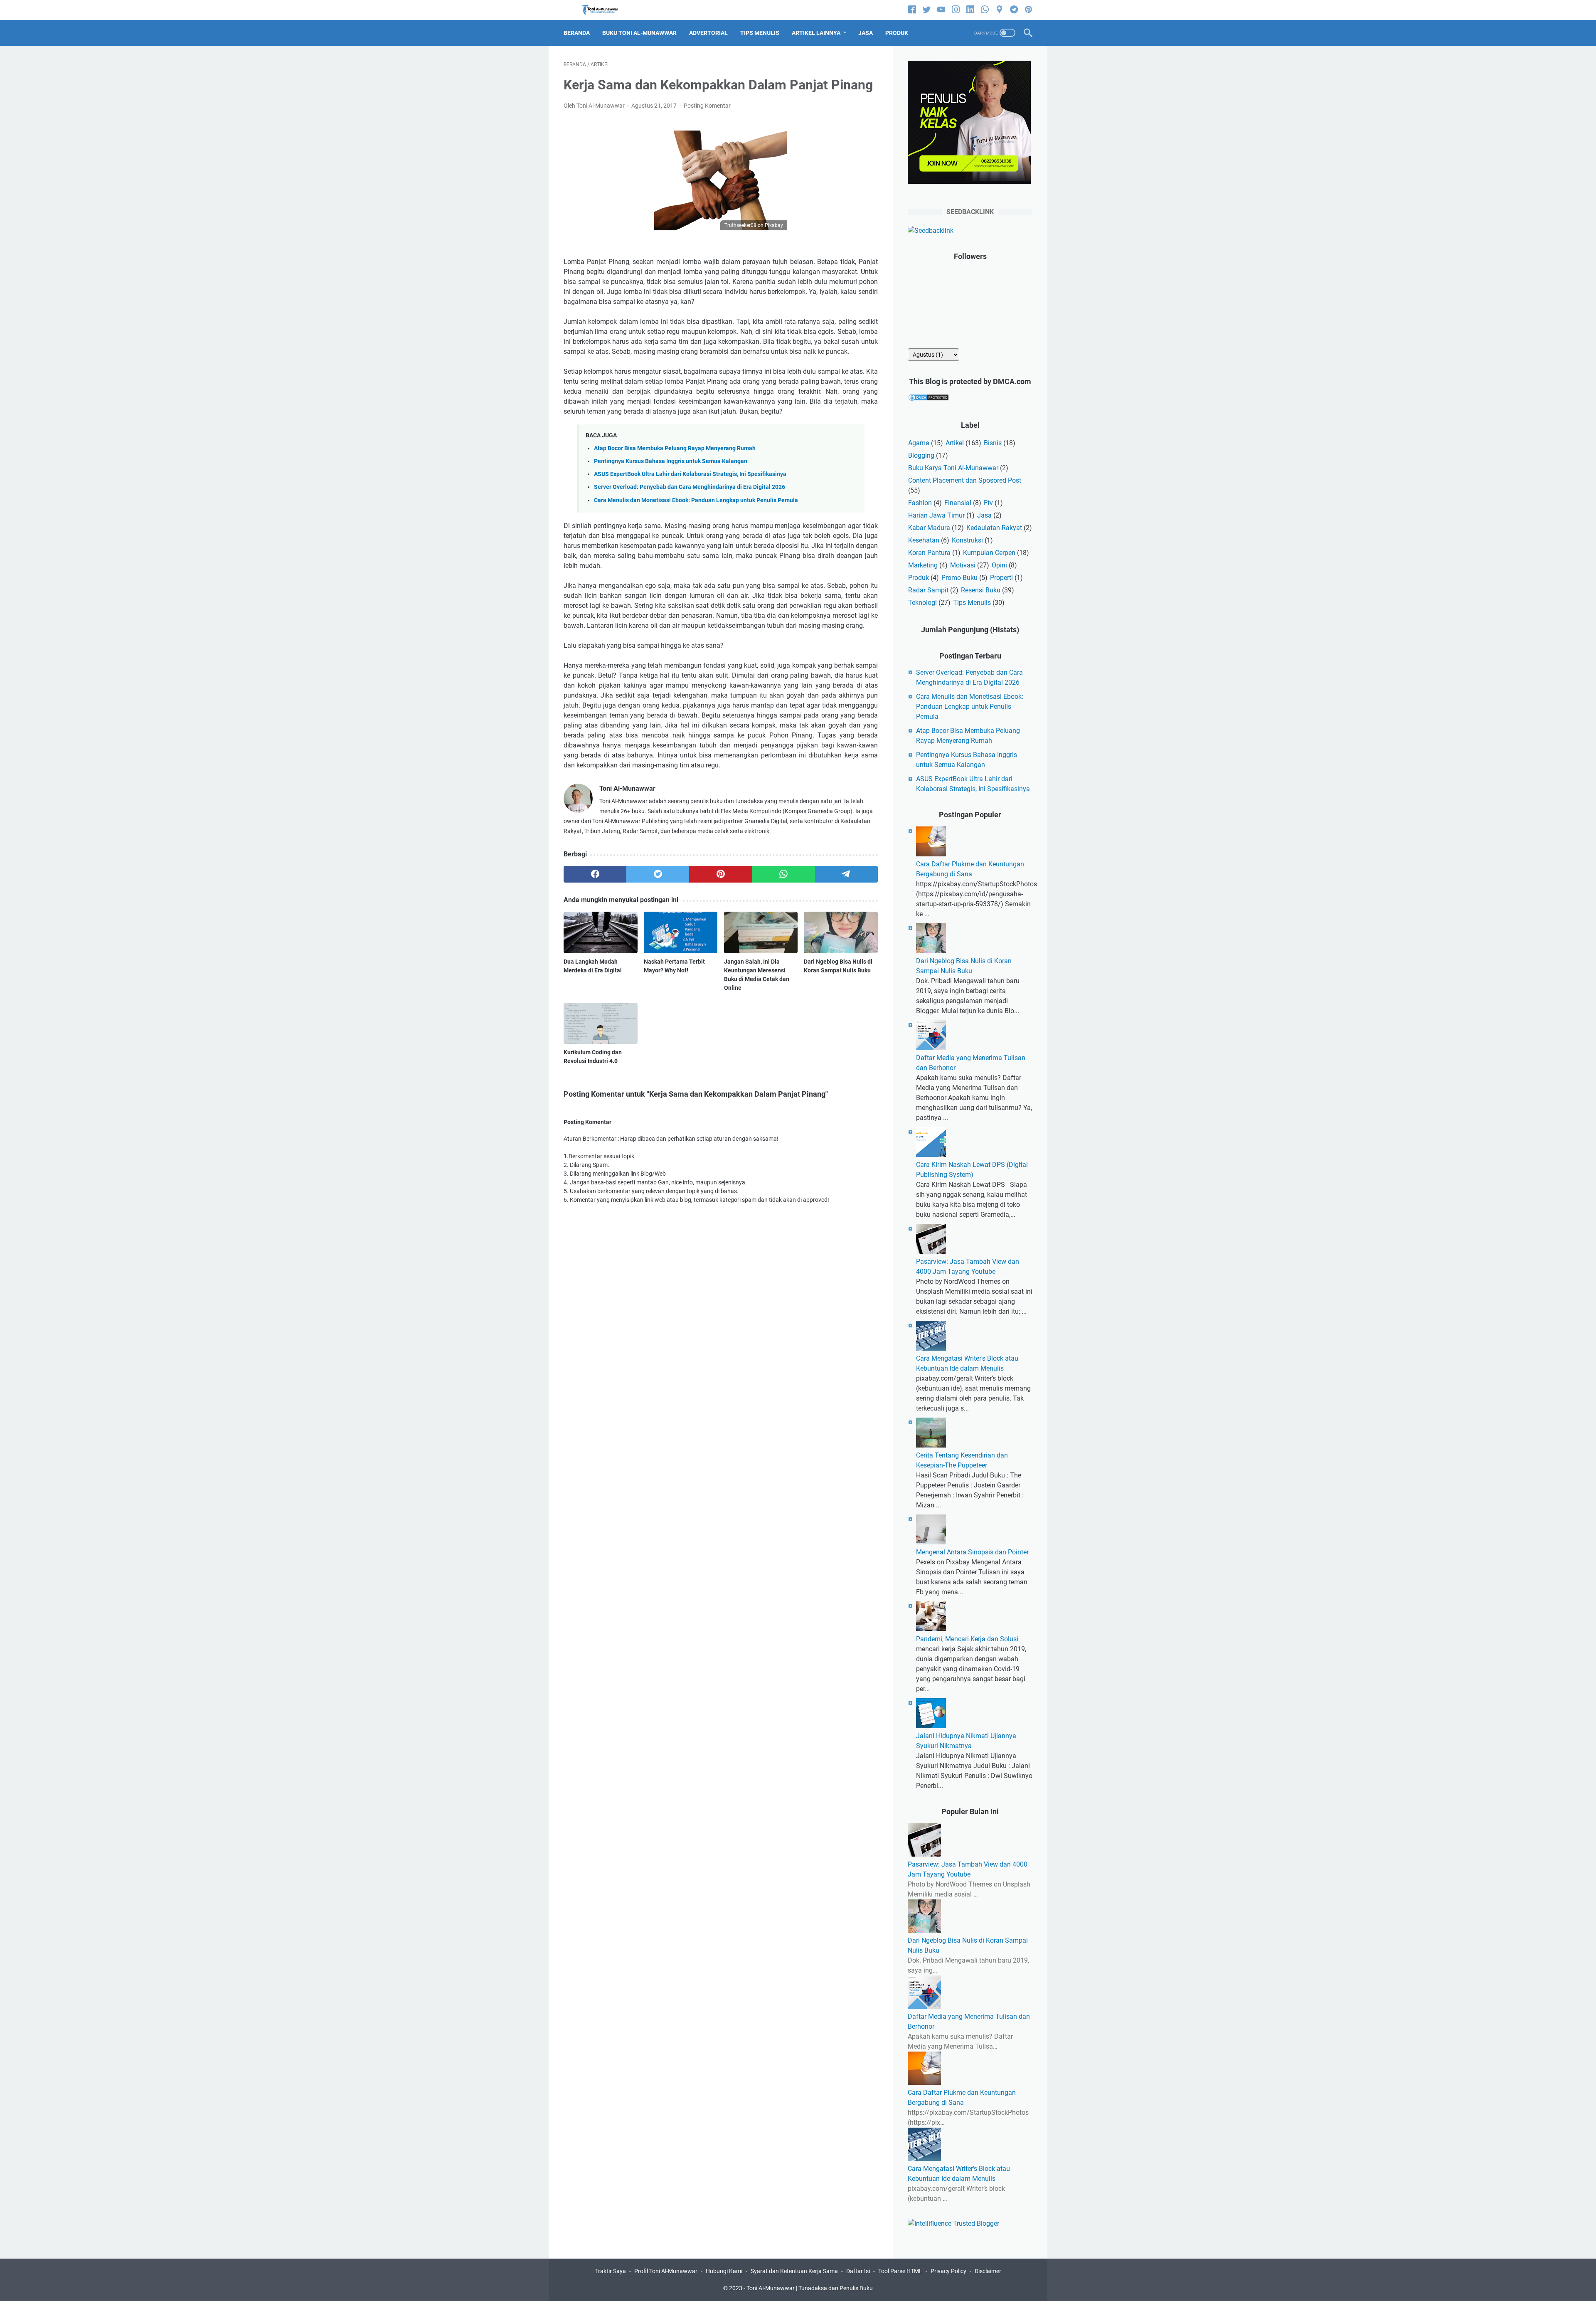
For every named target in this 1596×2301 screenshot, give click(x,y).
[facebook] (912, 10)
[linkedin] (970, 10)
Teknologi (922, 603)
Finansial (958, 503)
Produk (919, 578)
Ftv (988, 503)
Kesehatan (924, 540)
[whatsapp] (985, 10)
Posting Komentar (707, 106)
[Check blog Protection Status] (929, 399)
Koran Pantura (929, 553)
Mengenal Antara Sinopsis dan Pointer (972, 1552)
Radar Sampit (928, 590)
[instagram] (956, 10)
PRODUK (897, 33)
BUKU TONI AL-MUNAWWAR (639, 33)
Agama (919, 443)
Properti (1001, 578)
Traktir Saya (611, 2271)
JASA (866, 33)
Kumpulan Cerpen (989, 553)
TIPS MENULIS (760, 33)
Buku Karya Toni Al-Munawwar (953, 468)
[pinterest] (1028, 10)
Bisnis (993, 443)
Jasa (984, 515)
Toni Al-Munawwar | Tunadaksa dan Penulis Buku (810, 2288)
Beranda (577, 33)
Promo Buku (959, 578)
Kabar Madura (929, 528)
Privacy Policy (948, 2271)
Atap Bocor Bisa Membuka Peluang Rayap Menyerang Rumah (675, 448)
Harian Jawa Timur (936, 515)
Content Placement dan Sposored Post (965, 480)
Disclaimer (988, 2271)
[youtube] (941, 10)
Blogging (921, 455)
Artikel (955, 443)
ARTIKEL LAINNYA (816, 33)
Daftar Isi (858, 2271)
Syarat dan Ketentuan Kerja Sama (794, 2271)
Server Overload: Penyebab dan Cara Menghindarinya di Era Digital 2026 (690, 487)
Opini (999, 565)
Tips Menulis (972, 603)
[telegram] (1014, 10)
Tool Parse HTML (900, 2271)
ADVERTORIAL (708, 33)
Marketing (923, 565)
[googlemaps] (999, 10)
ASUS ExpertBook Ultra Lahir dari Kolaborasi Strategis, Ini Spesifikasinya (690, 474)
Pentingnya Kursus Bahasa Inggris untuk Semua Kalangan (671, 461)
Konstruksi (967, 540)
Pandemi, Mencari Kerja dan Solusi (967, 1639)
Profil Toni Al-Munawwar (666, 2271)
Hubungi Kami (724, 2271)
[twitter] (927, 10)
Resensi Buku (981, 590)
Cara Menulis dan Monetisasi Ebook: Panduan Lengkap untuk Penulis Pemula (696, 500)
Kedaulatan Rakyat (994, 528)
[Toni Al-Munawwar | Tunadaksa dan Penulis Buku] (605, 10)
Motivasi (963, 565)
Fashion (920, 503)
